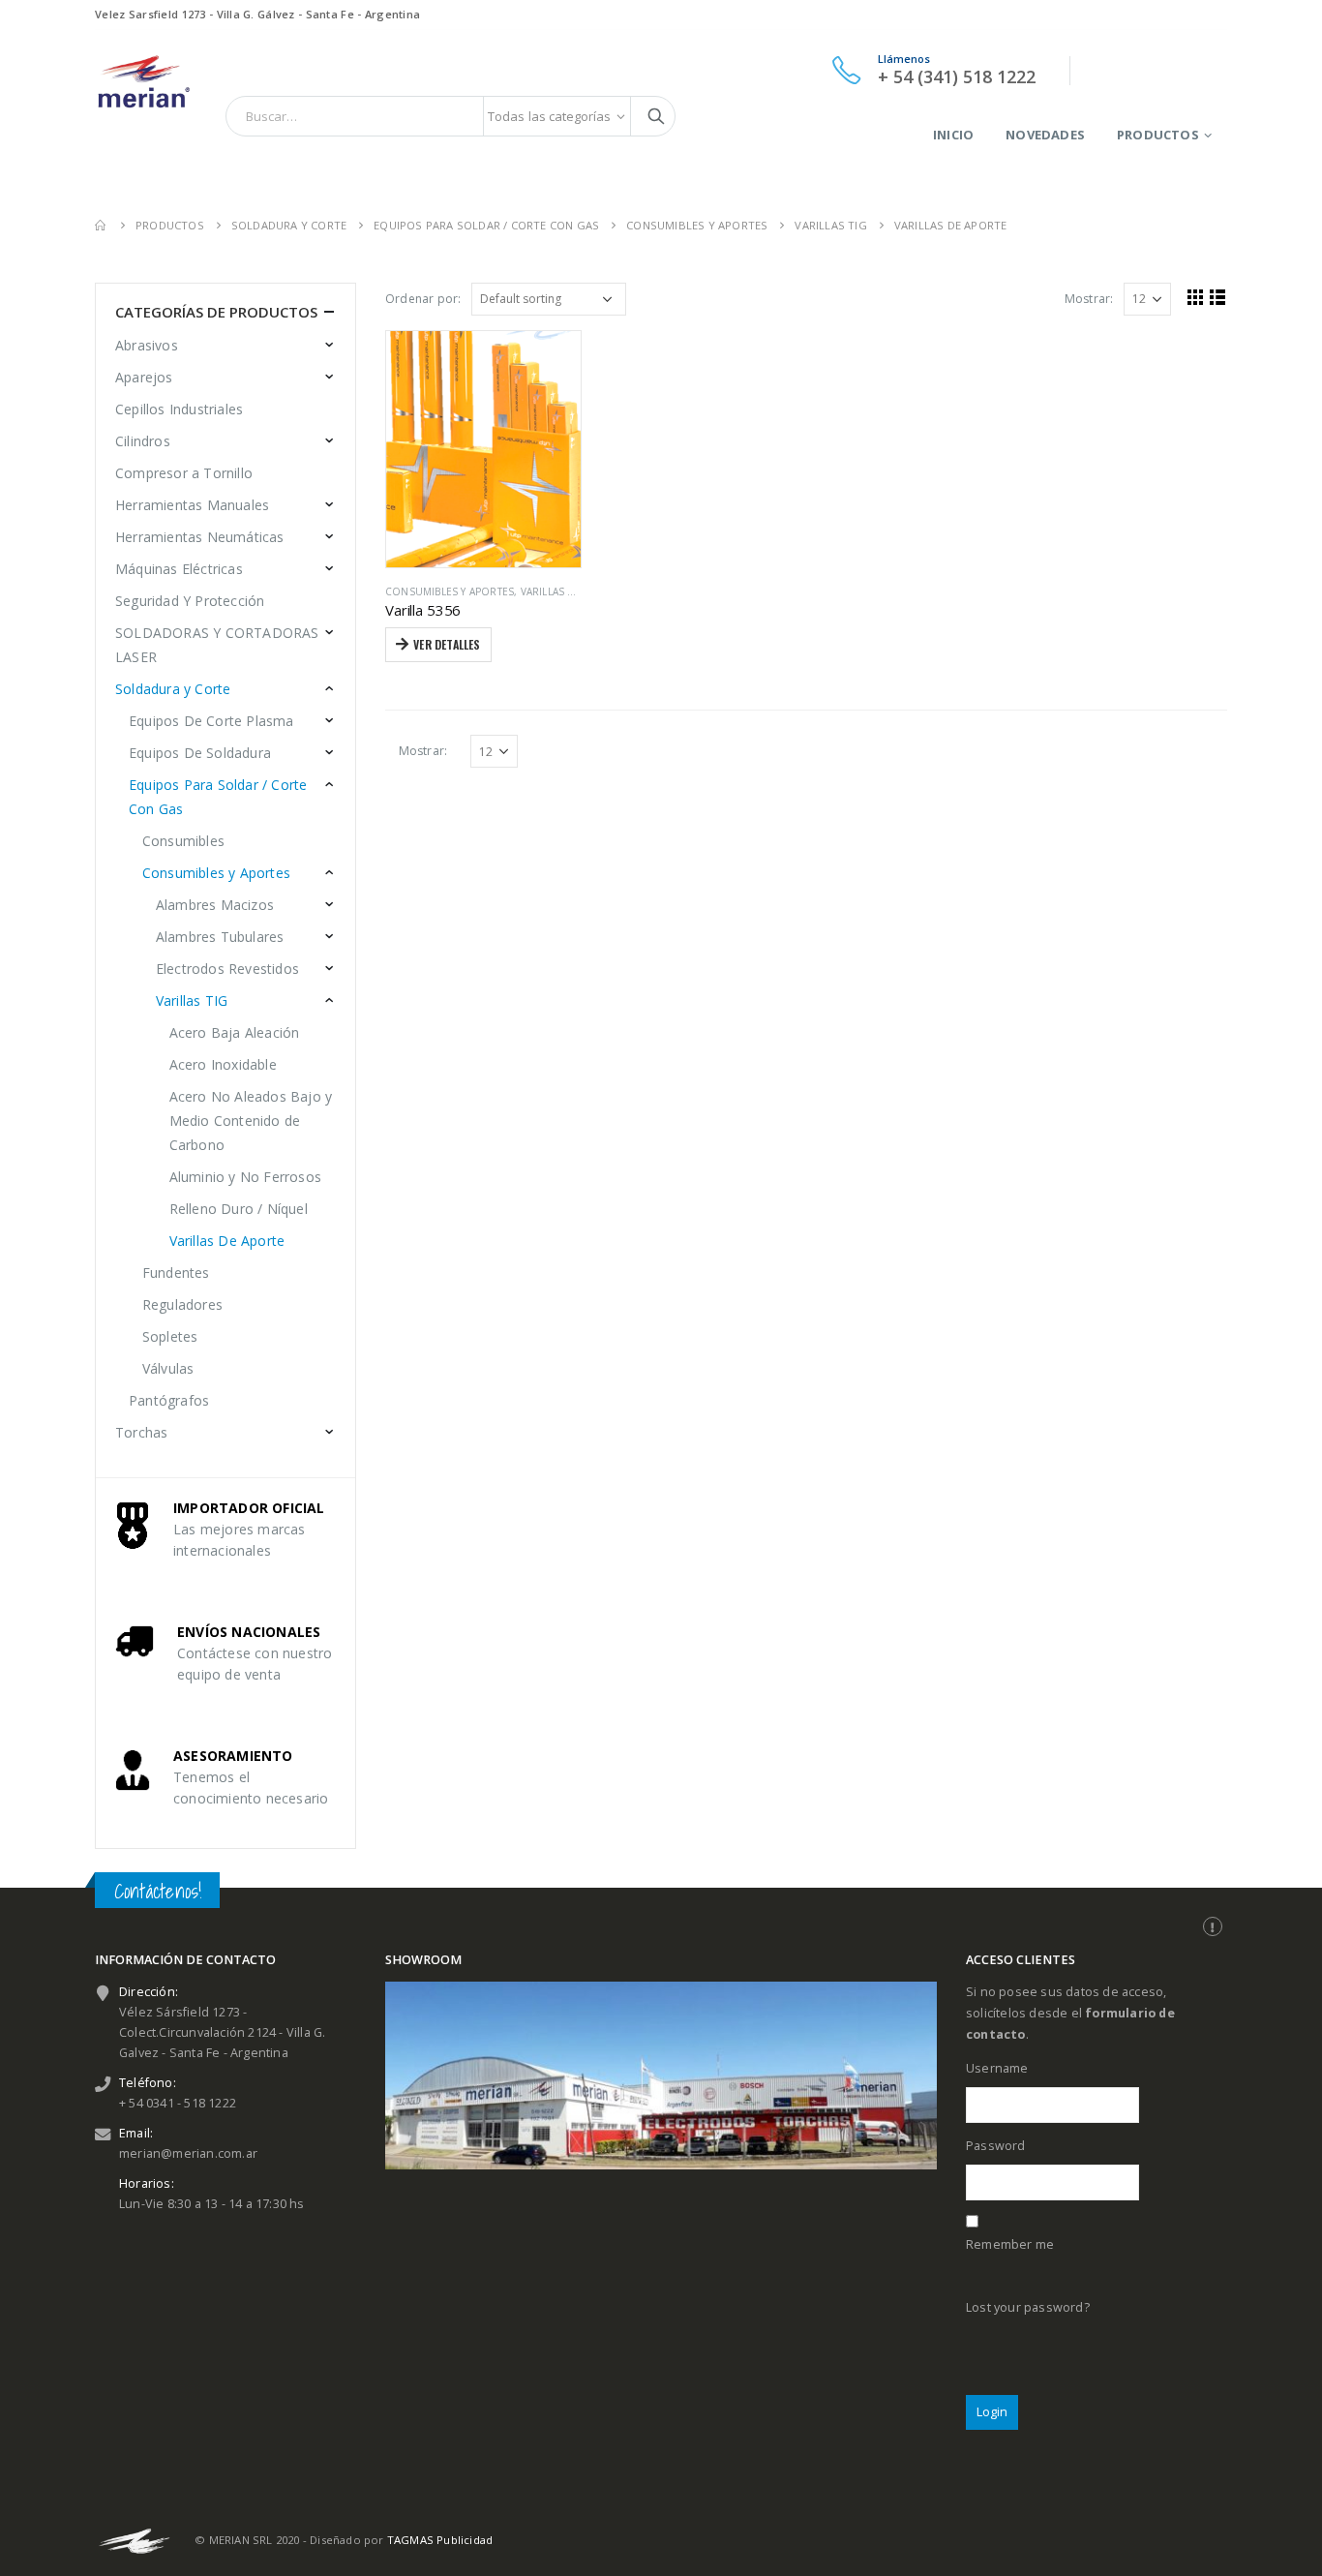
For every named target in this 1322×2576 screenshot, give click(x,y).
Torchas (141, 1432)
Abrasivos (147, 345)
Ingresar (1201, 70)
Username (997, 2068)
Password (996, 2146)
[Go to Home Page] (102, 225)
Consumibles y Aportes (450, 591)
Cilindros (143, 441)
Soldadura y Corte (173, 689)
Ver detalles (447, 644)
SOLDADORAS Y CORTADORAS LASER (217, 645)
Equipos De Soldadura (200, 753)
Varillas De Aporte (572, 591)
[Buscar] (656, 116)
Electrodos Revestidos (227, 969)
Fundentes (176, 1273)
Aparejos (144, 377)
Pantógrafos (169, 1400)
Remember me (1010, 2244)
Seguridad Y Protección (190, 601)
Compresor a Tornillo (184, 473)
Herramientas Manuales (192, 505)
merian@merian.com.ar (188, 2153)
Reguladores (182, 1304)
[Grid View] (1196, 297)
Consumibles (183, 841)
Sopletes (170, 1336)
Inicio (953, 135)
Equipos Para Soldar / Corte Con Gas (218, 797)
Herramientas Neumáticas (200, 537)
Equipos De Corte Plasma (211, 721)
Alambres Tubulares (220, 937)
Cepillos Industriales (179, 409)
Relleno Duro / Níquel (239, 1209)
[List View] (1218, 297)
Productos (1158, 135)
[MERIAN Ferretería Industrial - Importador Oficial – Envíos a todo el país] (143, 78)
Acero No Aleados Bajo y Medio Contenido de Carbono (251, 1121)
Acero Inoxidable (223, 1064)
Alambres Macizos (215, 905)
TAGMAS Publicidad (440, 2540)
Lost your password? (1028, 2307)
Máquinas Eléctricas (179, 569)
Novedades (1045, 135)
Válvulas (168, 1368)
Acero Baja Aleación (235, 1032)
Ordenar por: (423, 299)
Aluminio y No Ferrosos (245, 1177)
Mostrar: (1089, 299)
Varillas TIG (192, 1000)
